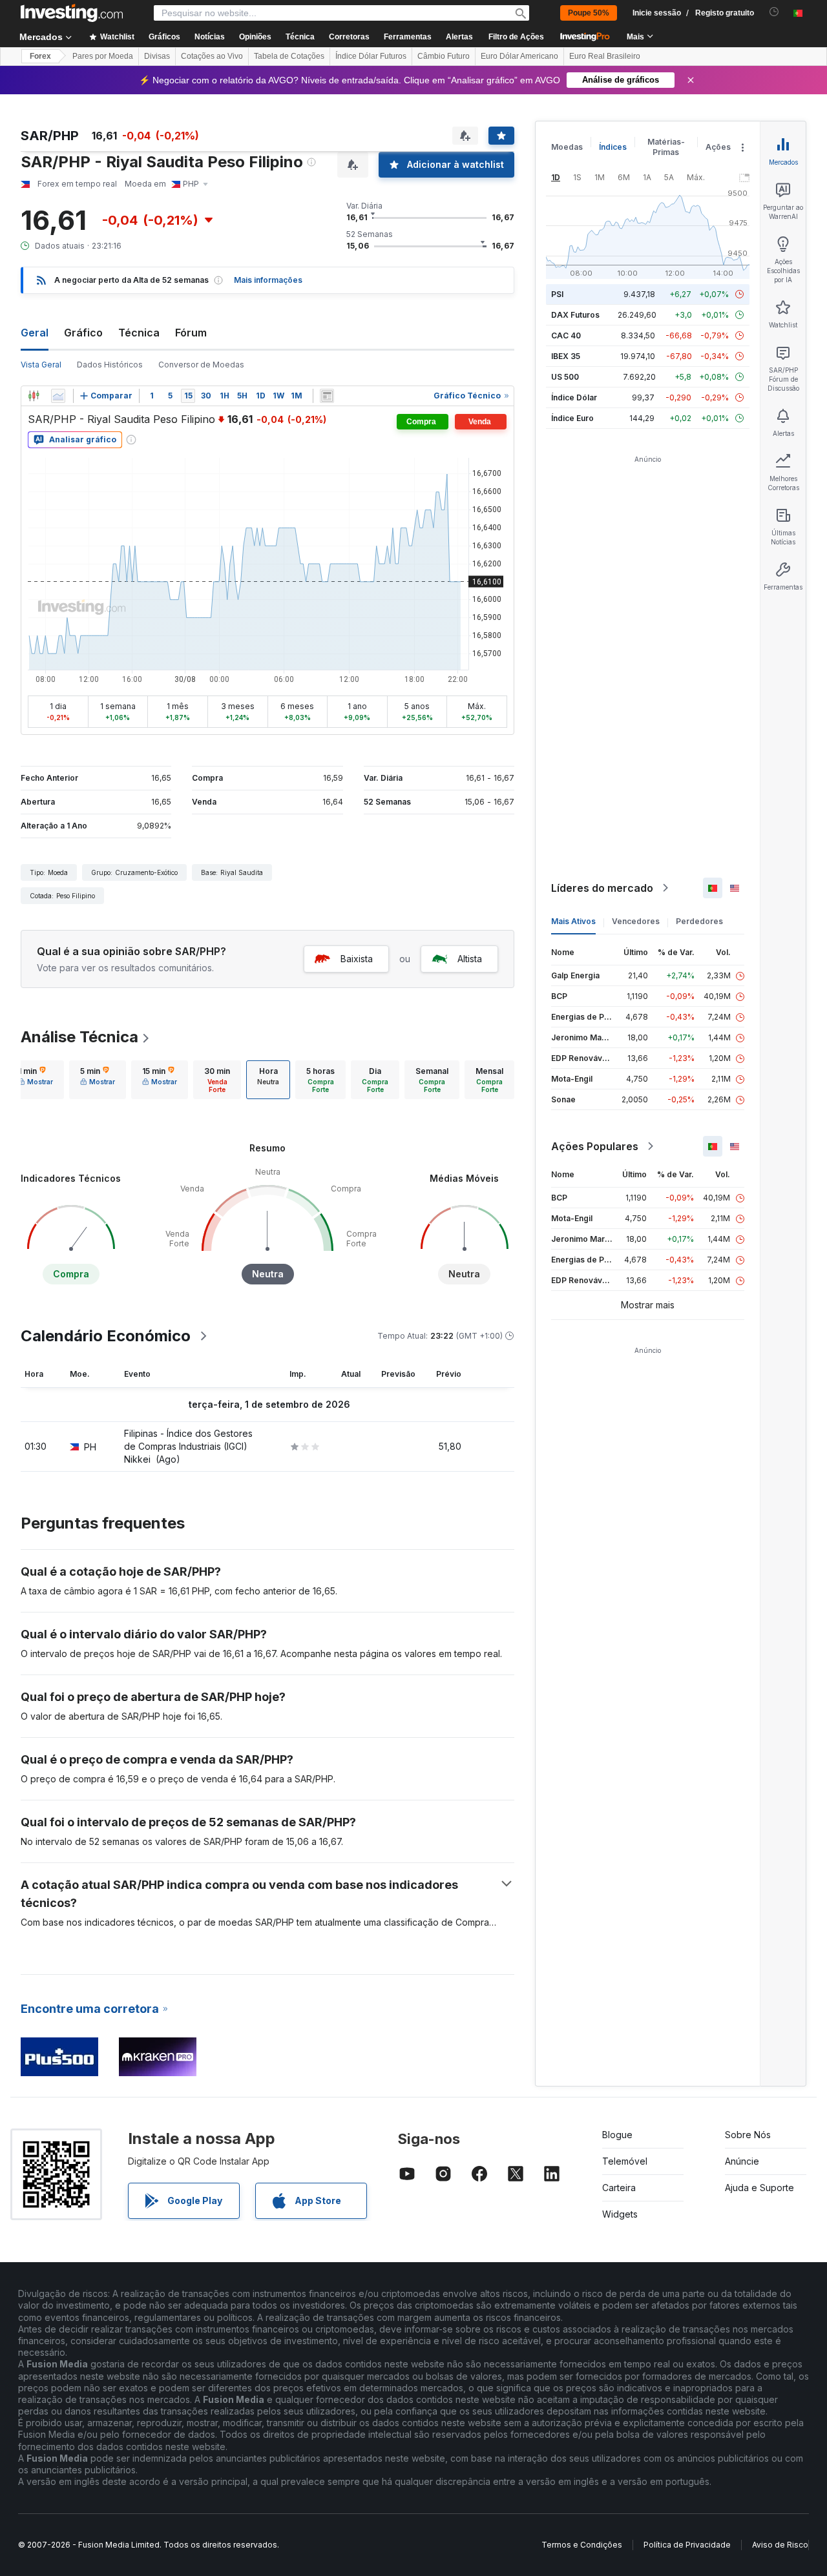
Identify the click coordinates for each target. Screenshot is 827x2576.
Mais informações (268, 280)
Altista (470, 959)
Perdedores (699, 921)
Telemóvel (625, 2161)
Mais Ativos (573, 921)
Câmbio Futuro (444, 56)
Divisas (157, 56)
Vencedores (636, 921)
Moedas (567, 147)
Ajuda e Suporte (759, 2188)
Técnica (139, 333)
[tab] (36, 1080)
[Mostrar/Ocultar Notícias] (327, 396)
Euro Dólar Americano (519, 56)
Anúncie (742, 2161)
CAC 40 (566, 335)
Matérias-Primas (666, 147)
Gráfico (83, 333)
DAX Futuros (575, 315)
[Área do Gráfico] (58, 396)
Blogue (617, 2135)
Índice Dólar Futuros (371, 56)
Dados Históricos (110, 365)
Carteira (619, 2188)
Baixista (357, 959)
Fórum (191, 333)
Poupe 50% (589, 13)
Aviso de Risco (780, 2545)
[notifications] (774, 12)
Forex (40, 56)
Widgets (620, 2214)
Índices (613, 147)
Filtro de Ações (516, 37)
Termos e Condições (582, 2545)
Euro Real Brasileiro (605, 56)
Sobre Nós (748, 2135)
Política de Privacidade (687, 2545)
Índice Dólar (574, 397)
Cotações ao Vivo (212, 56)
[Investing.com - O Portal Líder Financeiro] (72, 13)
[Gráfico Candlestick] (34, 396)
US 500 (565, 377)
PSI (557, 294)
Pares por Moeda (103, 56)
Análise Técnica (79, 1037)
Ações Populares (595, 1146)
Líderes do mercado (602, 888)
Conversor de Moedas (201, 365)
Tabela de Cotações (289, 56)
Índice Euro (572, 418)
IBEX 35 (566, 356)
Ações (718, 147)
